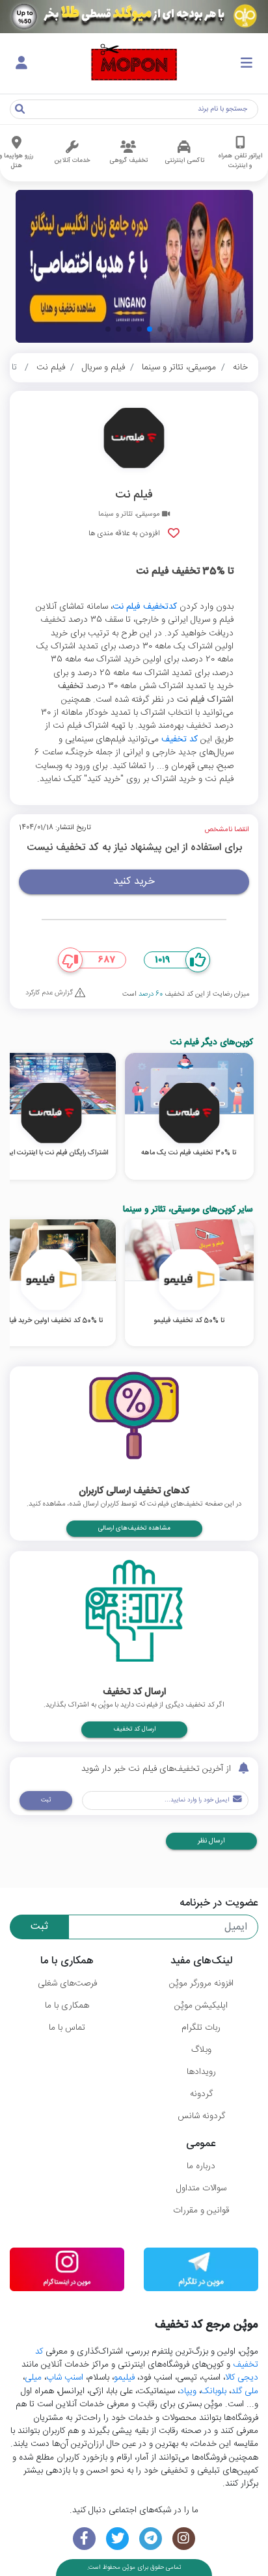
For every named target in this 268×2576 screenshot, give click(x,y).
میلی (33, 2378)
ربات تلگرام (201, 2028)
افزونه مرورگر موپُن (201, 1984)
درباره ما (201, 2166)
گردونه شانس (201, 2116)
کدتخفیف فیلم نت (145, 607)
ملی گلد (245, 2391)
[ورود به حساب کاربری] (21, 64)
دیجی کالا (242, 2378)
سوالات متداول (201, 2188)
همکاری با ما (67, 2006)
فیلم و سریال (103, 367)
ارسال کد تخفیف (134, 1729)
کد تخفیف (180, 739)
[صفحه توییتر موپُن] (117, 2539)
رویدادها (201, 2072)
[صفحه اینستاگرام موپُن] (184, 2539)
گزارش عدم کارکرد (50, 993)
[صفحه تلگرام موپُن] (151, 2539)
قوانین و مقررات (201, 2211)
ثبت (46, 1800)
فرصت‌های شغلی (67, 1984)
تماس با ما (67, 2028)
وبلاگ (201, 2050)
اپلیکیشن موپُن (201, 2006)
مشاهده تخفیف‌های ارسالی (134, 1528)
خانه (240, 367)
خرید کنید (134, 882)
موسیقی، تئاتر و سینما (179, 367)
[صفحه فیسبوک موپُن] (84, 2539)
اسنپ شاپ (65, 2378)
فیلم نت (51, 367)
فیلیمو (124, 2378)
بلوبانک (214, 2391)
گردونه (201, 2094)
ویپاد (188, 2391)
